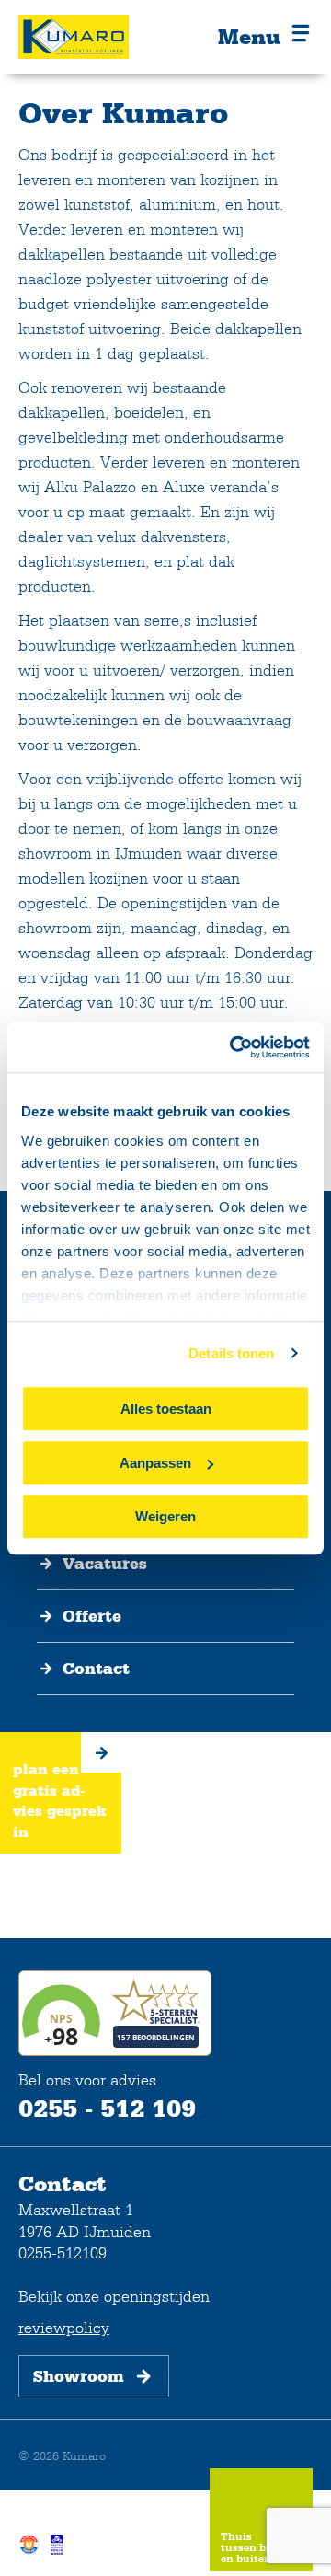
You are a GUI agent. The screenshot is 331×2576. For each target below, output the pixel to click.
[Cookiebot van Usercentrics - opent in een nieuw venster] (234, 1047)
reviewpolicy (64, 2327)
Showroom (79, 2376)
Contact (96, 1669)
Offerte (92, 1616)
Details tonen (231, 1353)
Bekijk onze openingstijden (114, 2296)
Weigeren (165, 1516)
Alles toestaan (166, 1409)
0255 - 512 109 (107, 2108)
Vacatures (105, 1564)
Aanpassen (155, 1463)
